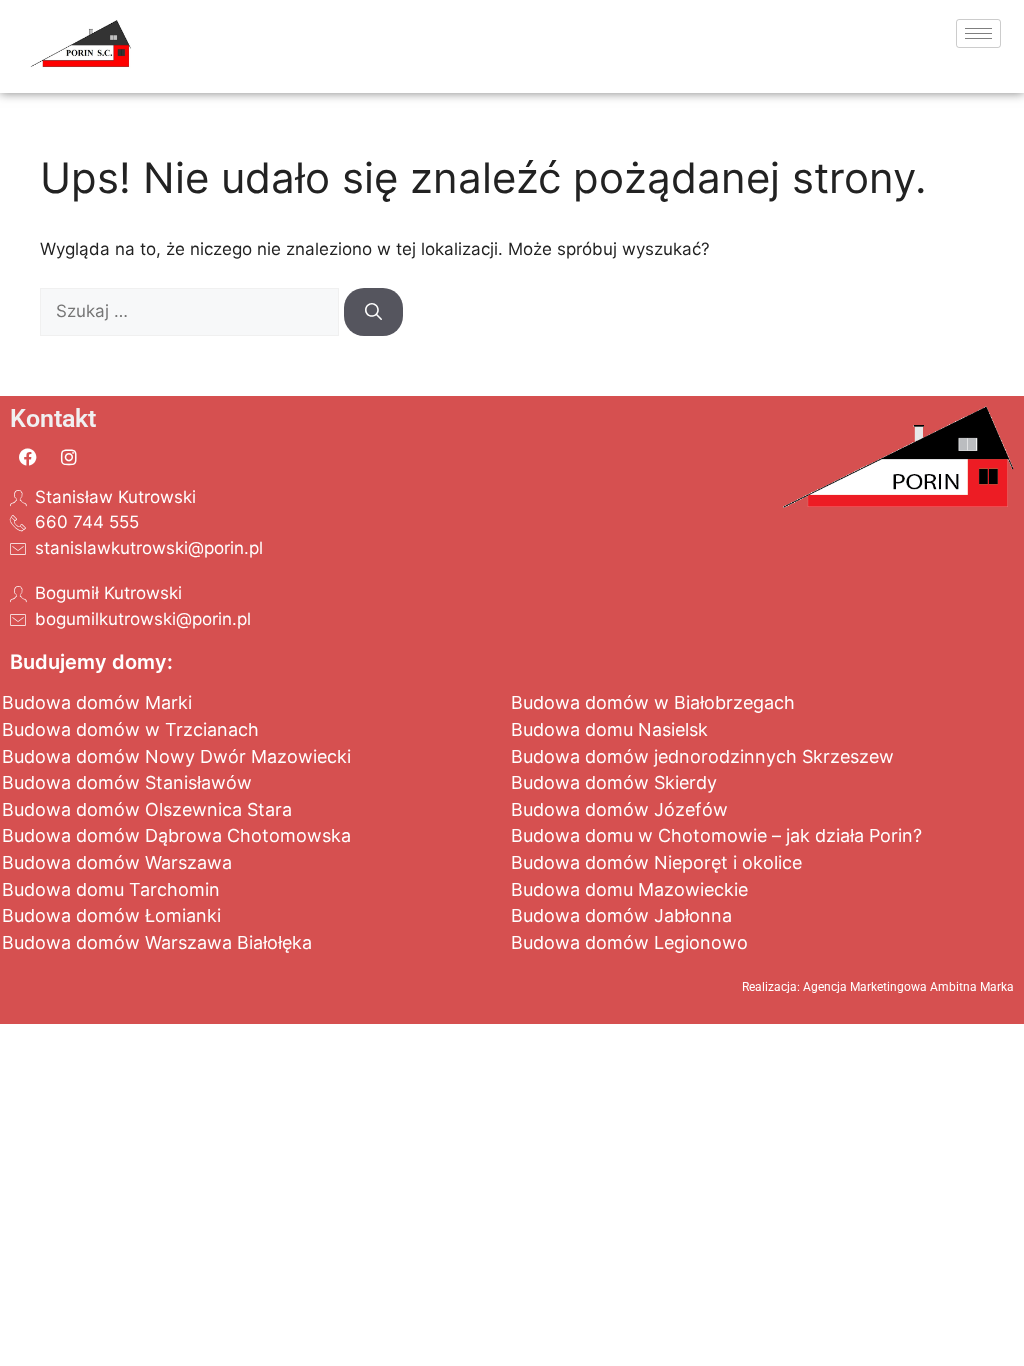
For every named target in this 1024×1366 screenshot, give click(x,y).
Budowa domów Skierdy (614, 782)
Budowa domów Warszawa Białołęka (157, 942)
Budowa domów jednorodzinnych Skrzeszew (702, 756)
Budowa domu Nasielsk (609, 729)
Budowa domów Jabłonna (621, 915)
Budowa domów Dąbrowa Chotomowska (176, 835)
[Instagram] (69, 457)
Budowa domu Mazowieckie (629, 889)
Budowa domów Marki (97, 702)
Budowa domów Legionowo (629, 942)
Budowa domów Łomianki (111, 915)
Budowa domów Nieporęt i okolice (656, 862)
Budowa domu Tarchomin (111, 889)
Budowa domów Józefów (619, 809)
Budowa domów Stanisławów (127, 782)
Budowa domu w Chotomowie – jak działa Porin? (716, 835)
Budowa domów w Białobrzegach (653, 702)
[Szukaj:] (192, 311)
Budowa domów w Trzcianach (130, 729)
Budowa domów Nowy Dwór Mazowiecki (176, 756)
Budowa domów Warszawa (117, 862)
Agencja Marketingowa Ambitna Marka (908, 987)
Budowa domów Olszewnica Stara (147, 809)
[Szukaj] (373, 312)
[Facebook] (28, 457)
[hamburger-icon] (978, 33)
